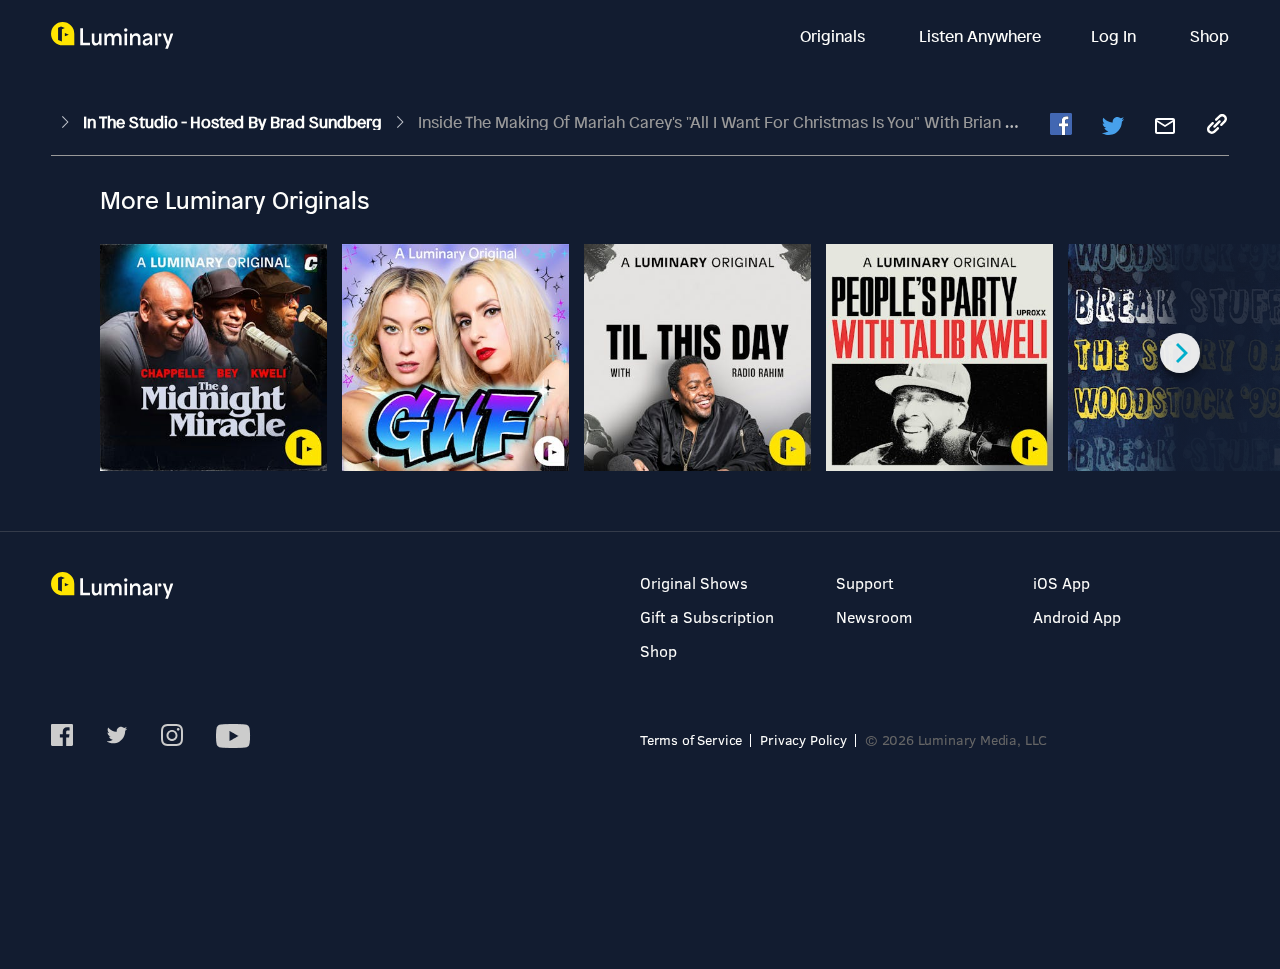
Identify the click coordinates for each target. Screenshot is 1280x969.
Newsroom (874, 616)
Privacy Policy (803, 739)
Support (865, 582)
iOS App (1061, 582)
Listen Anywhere (980, 36)
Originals (834, 36)
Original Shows (694, 582)
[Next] (1180, 353)
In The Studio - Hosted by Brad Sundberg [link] (234, 122)
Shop (1209, 36)
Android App (1077, 616)
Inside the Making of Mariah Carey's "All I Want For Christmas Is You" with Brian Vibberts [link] (743, 122)
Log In (1115, 36)
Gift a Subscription (707, 616)
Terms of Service (691, 739)
